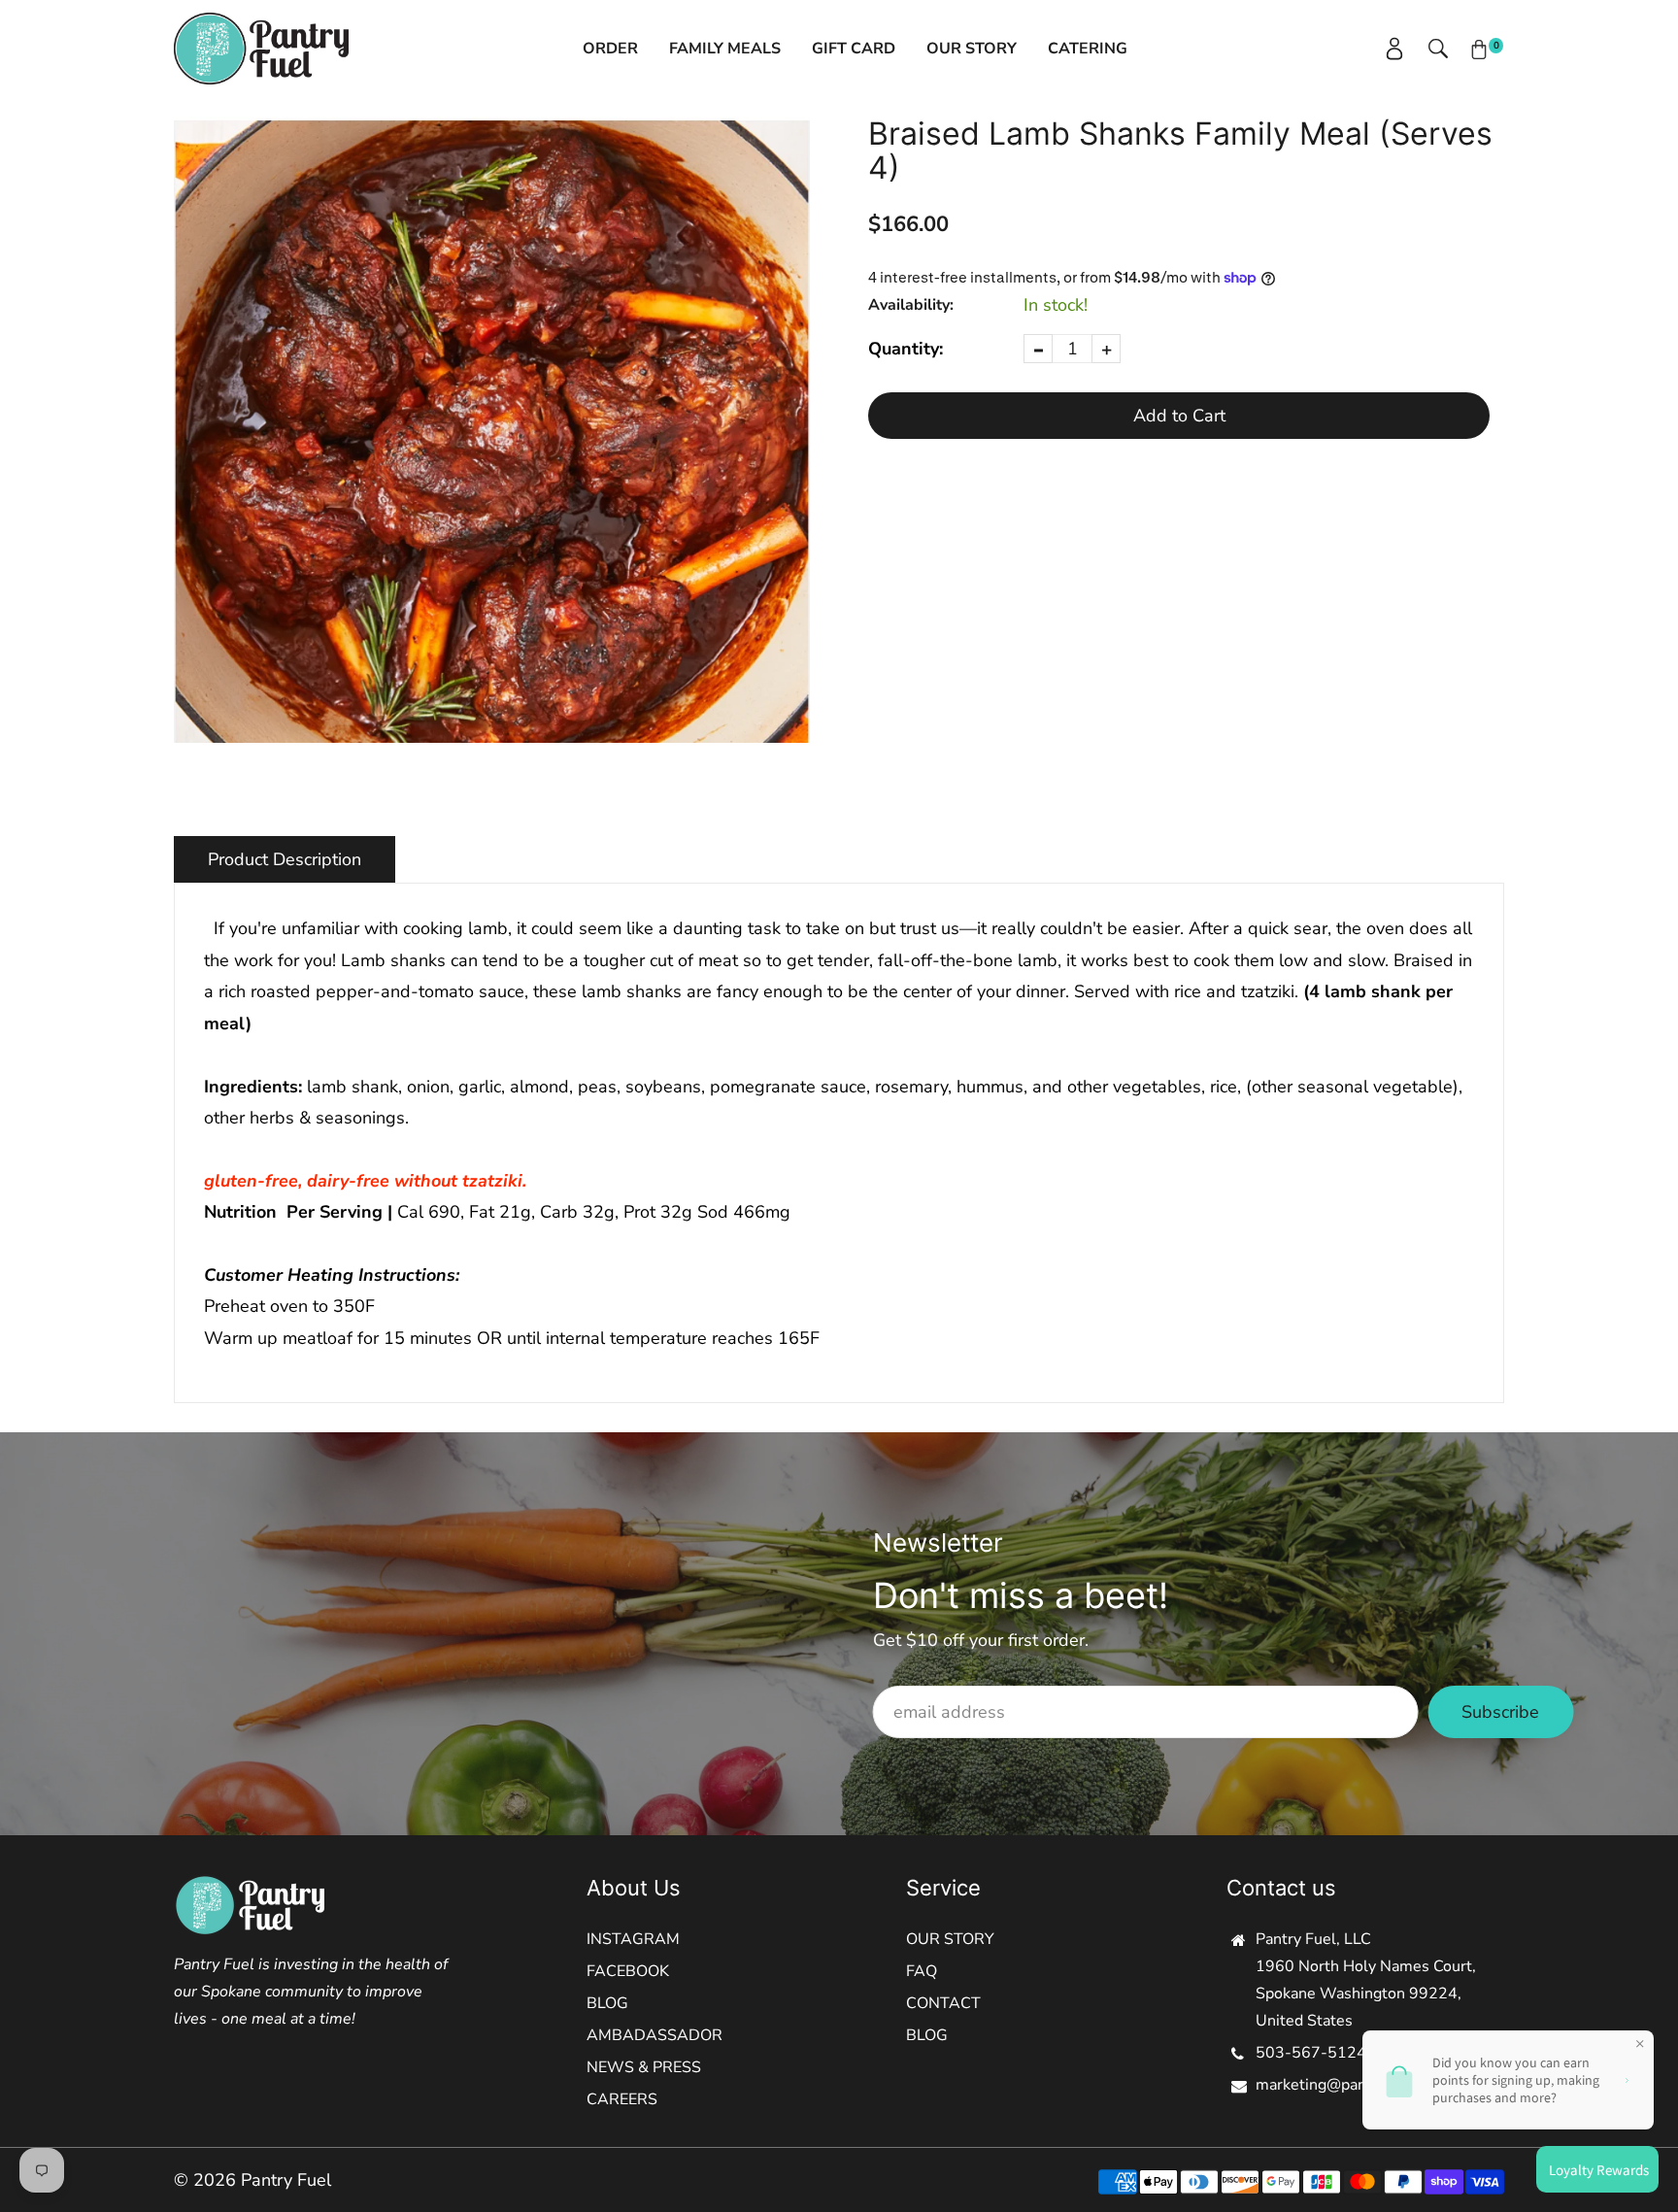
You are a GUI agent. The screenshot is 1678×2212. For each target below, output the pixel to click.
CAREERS (622, 2099)
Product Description (285, 859)
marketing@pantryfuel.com (1351, 2085)
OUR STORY (950, 1939)
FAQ (922, 1971)
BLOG (607, 2003)
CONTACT (943, 2003)
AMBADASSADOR (654, 2035)
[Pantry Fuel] (261, 47)
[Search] (1428, 49)
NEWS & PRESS (644, 2067)
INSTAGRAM (633, 1939)
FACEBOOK (628, 1971)
